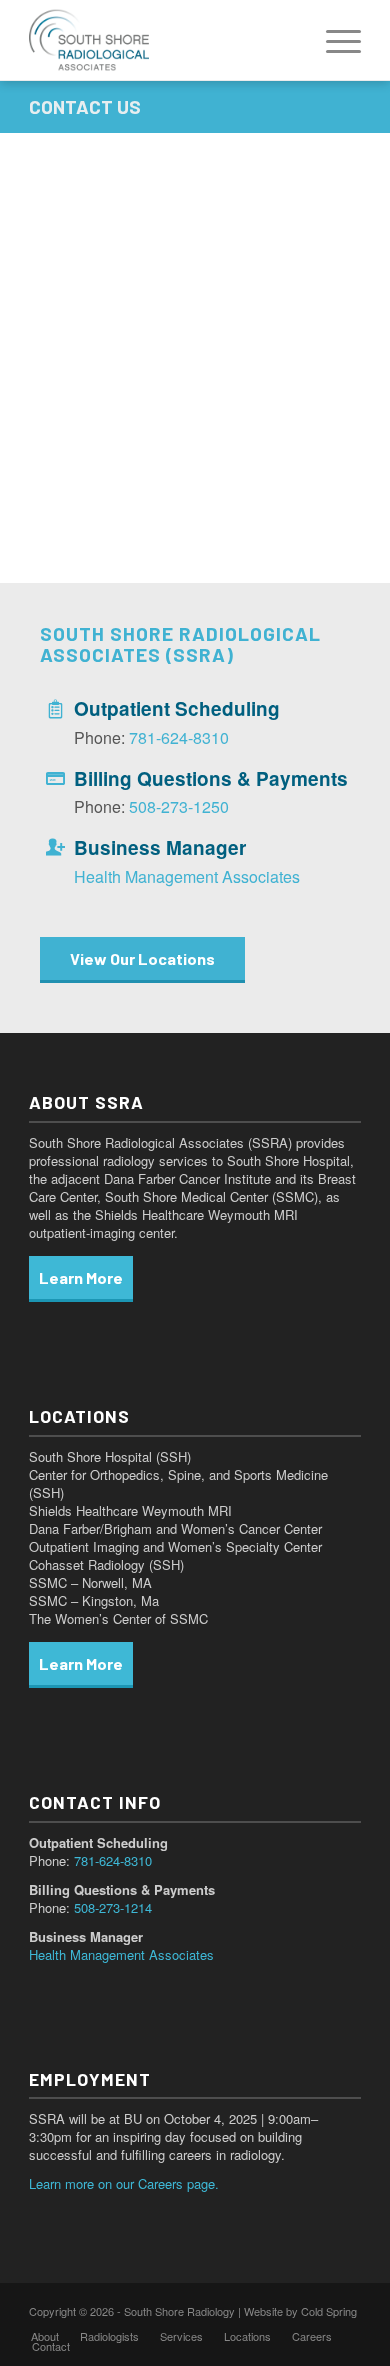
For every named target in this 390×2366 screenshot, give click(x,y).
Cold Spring (329, 2311)
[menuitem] (333, 40)
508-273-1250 (179, 806)
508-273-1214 (113, 1907)
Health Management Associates (187, 876)
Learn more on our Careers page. (124, 2183)
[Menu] (333, 40)
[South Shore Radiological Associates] (161, 40)
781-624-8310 (179, 737)
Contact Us (85, 106)
